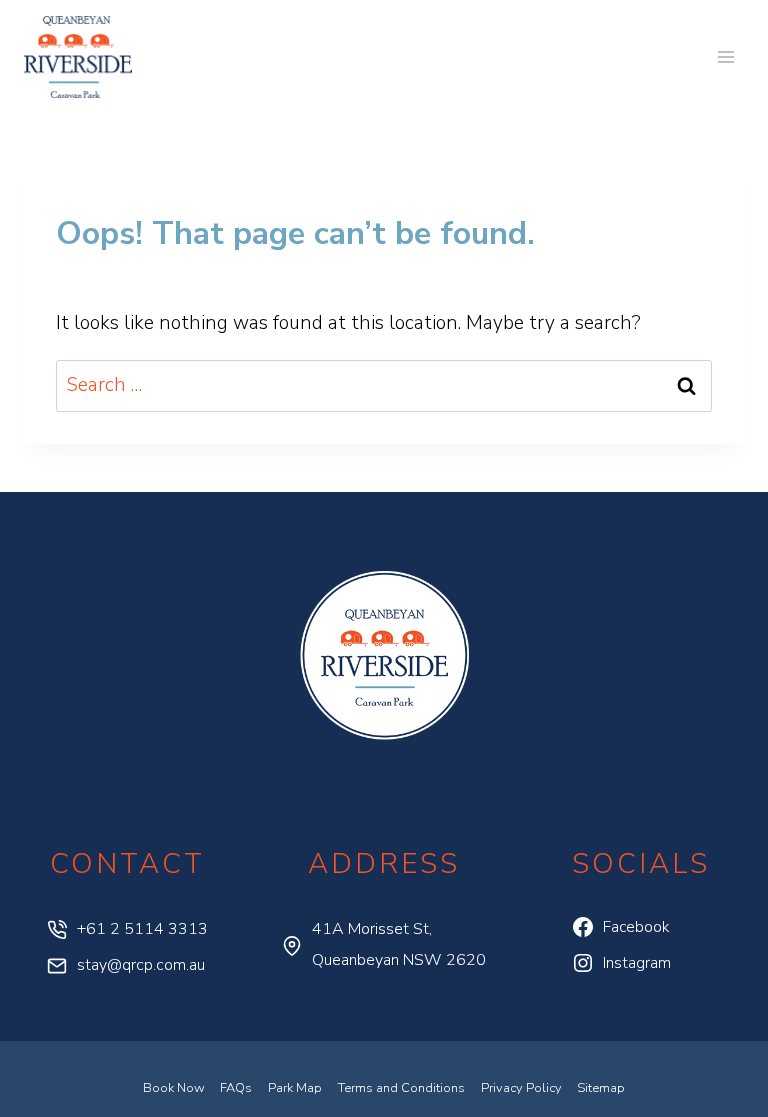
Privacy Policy (521, 1088)
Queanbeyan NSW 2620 (399, 960)
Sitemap (601, 1088)
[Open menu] (725, 56)
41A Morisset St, (372, 929)
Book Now (174, 1088)
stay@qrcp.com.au (141, 965)
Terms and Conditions (401, 1088)
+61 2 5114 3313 (142, 929)
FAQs (236, 1088)
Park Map (295, 1088)
